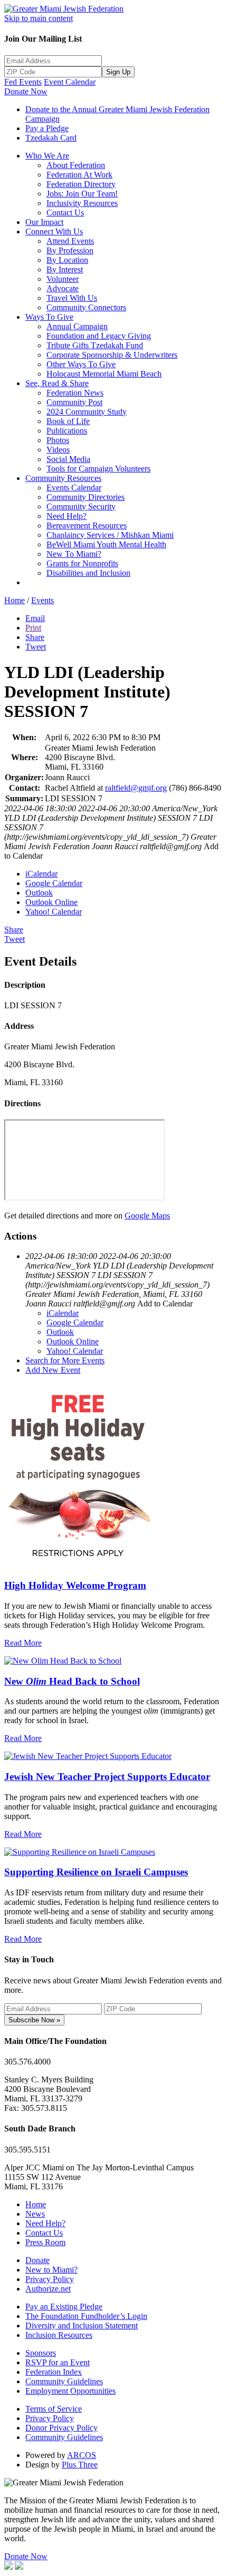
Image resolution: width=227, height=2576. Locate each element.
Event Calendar (70, 82)
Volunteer (63, 279)
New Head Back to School (72, 1681)
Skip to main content (39, 18)
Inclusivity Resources (82, 203)
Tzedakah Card (51, 138)
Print (33, 628)
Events (42, 600)
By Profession (70, 250)
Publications (67, 431)
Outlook (39, 893)
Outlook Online (51, 902)
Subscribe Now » (34, 2020)
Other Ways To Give (81, 364)
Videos (58, 450)
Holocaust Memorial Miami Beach (104, 374)
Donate (37, 2260)
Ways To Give (49, 317)
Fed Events (23, 82)
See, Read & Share (57, 383)
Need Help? (67, 516)
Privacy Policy (50, 2279)
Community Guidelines (64, 2381)
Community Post (74, 402)
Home (15, 600)
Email (35, 618)
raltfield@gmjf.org (136, 788)
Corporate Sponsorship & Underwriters (112, 355)
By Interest (65, 269)
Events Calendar (74, 488)
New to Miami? (51, 2270)
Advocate (63, 288)
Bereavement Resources (87, 525)
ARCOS (82, 2455)
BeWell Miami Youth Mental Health (106, 544)
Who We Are (47, 156)
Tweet (36, 647)
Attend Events (70, 241)
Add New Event (53, 1370)
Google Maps (147, 1216)
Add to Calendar (165, 1304)
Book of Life (68, 421)
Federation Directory (81, 184)
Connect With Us (54, 232)
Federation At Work (79, 175)
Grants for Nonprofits (82, 563)
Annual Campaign (77, 326)
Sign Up (118, 72)
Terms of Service (54, 2409)
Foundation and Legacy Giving (99, 336)
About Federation (76, 165)
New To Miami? (74, 554)
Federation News (75, 393)
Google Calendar (54, 883)
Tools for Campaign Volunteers (98, 469)
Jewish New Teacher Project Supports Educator (107, 1777)
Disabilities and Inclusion (88, 573)
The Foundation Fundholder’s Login (86, 2316)
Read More (23, 1643)
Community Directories (86, 497)
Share (35, 637)
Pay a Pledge (47, 128)
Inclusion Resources (59, 2335)
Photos (58, 440)
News (35, 2214)
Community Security (81, 507)
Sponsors (41, 2353)
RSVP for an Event (58, 2362)
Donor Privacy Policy (62, 2428)
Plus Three (80, 2465)
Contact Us (65, 213)
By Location (67, 260)
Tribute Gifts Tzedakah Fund (95, 345)
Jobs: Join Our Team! (82, 194)
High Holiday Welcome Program (75, 1585)
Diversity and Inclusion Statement (82, 2326)
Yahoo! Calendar (54, 912)
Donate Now (26, 91)
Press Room (45, 2242)
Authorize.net (48, 2289)
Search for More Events (65, 1360)
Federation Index (54, 2372)
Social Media (68, 459)
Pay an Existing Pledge (64, 2307)
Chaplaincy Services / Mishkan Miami (110, 535)
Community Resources (63, 478)
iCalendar (41, 874)
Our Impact (44, 222)
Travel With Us (72, 298)
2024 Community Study (87, 412)
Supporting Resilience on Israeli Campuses (96, 1872)
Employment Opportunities (70, 2391)
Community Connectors (86, 307)
